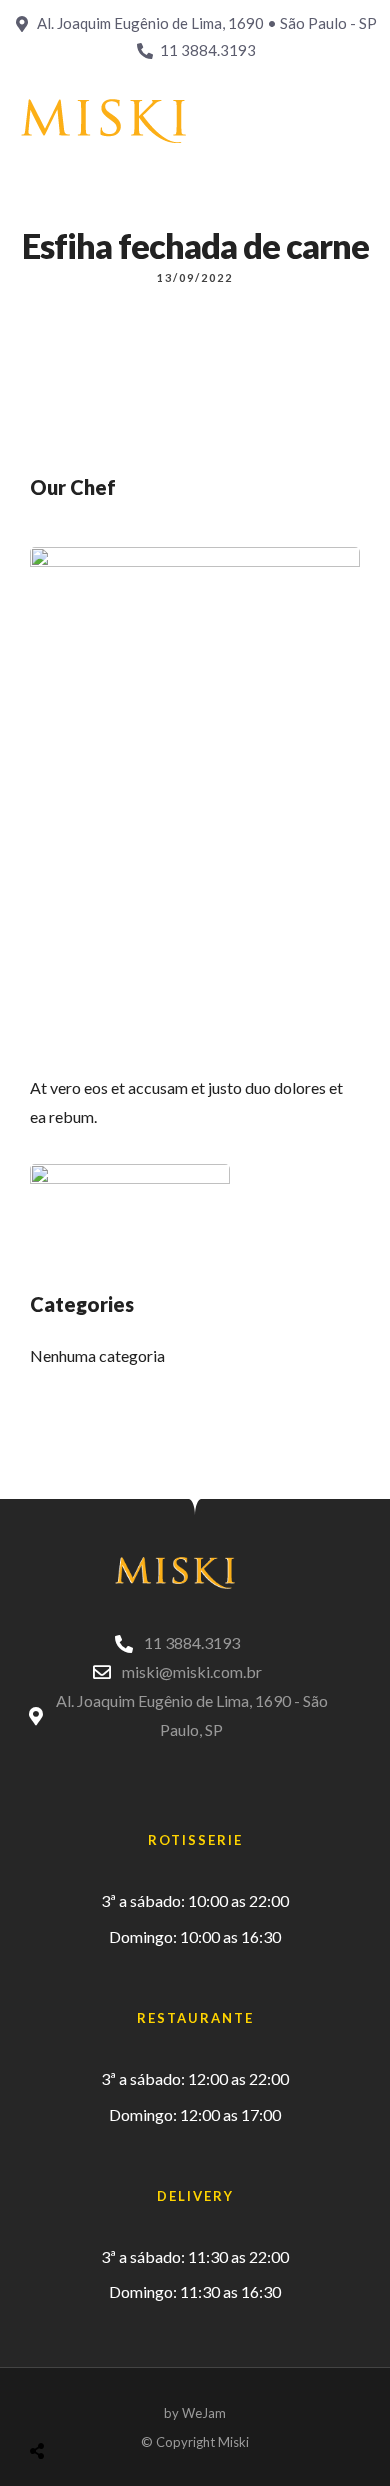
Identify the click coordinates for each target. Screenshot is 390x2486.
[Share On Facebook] (56, 2400)
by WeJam (195, 2413)
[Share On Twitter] (87, 2400)
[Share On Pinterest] (118, 2400)
